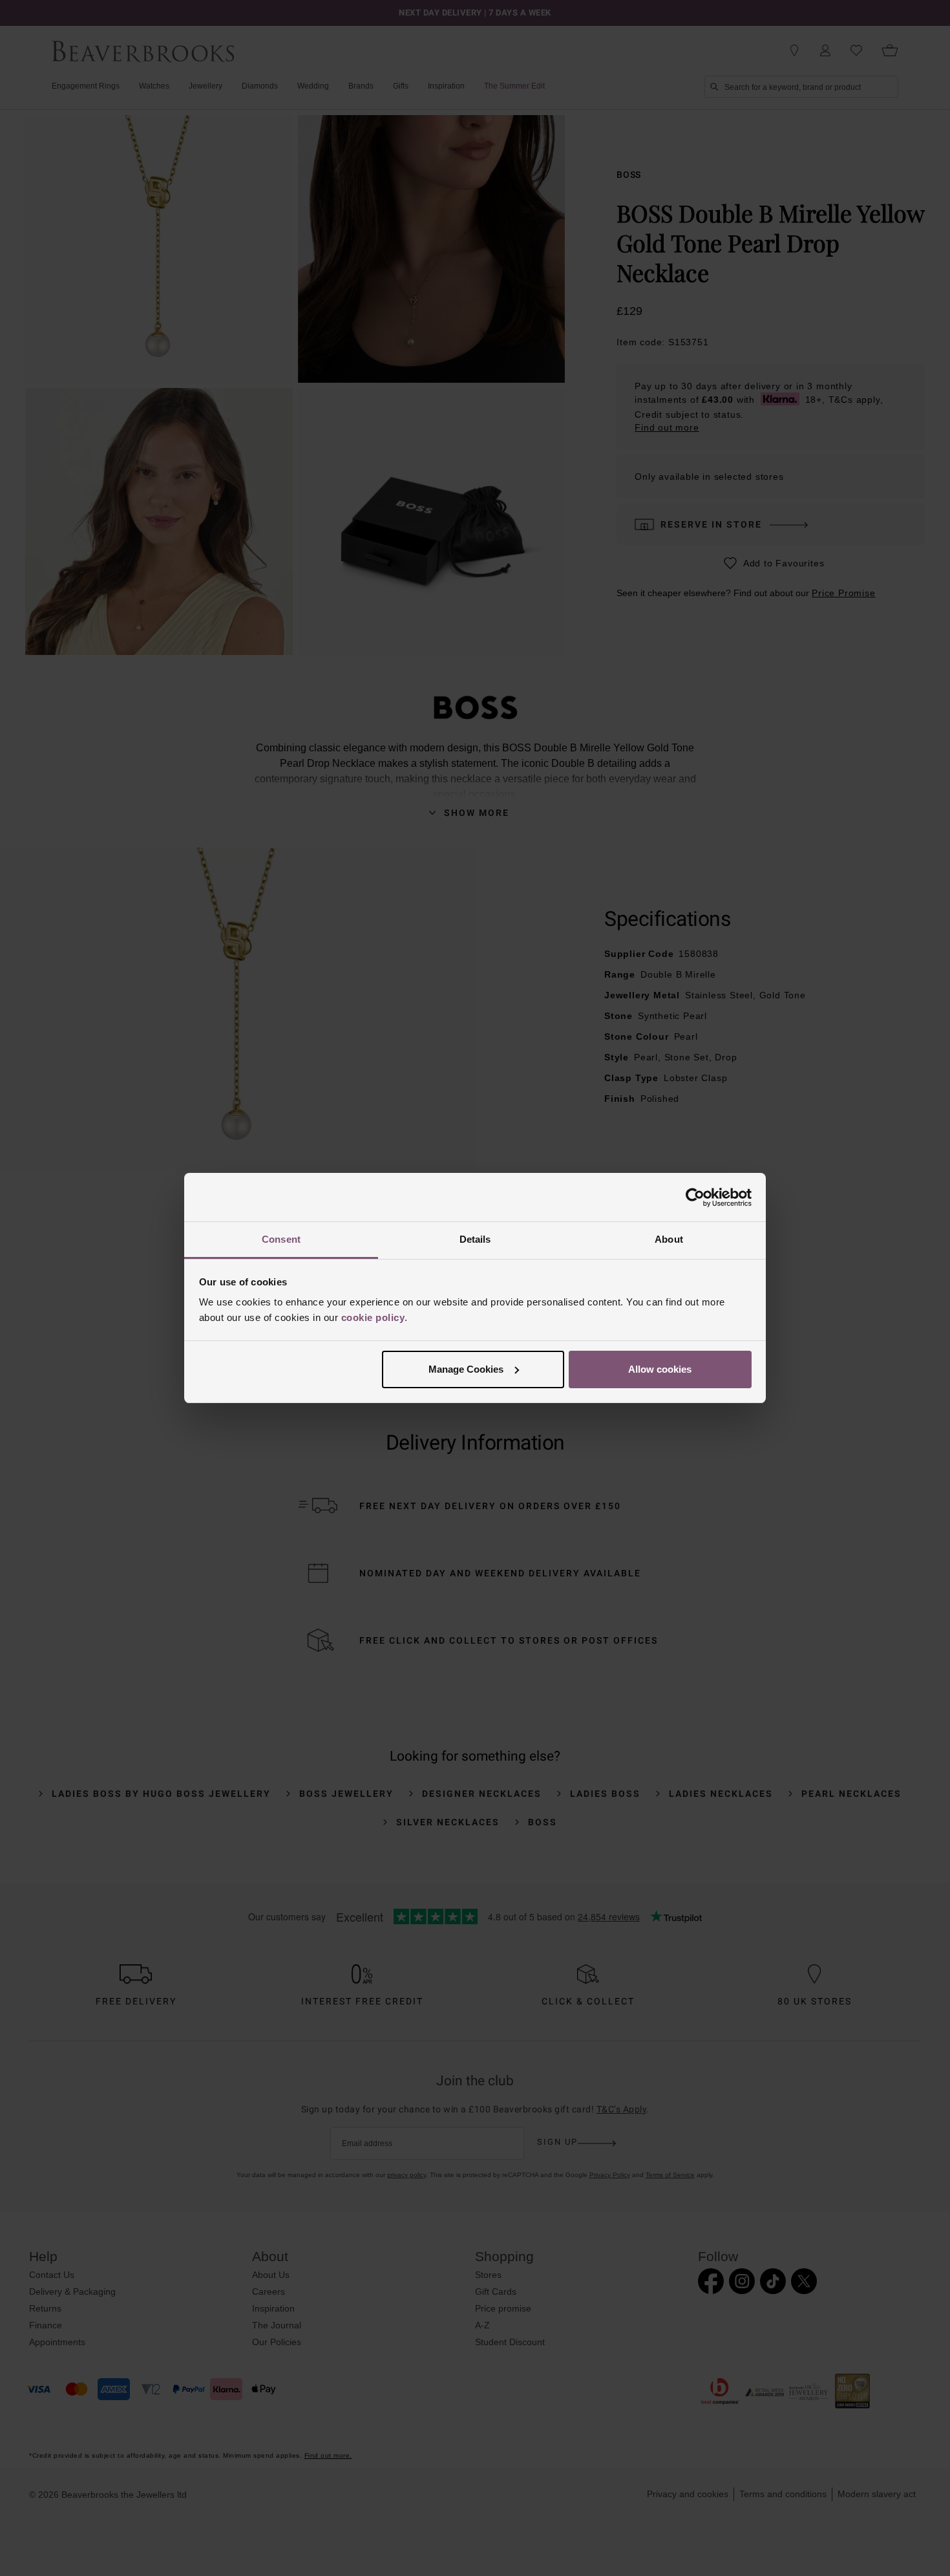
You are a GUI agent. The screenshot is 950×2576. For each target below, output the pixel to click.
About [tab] (669, 1239)
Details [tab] (475, 1239)
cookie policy (373, 1317)
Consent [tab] (281, 1239)
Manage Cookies (466, 1369)
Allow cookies (660, 1369)
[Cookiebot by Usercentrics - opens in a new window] (695, 1197)
